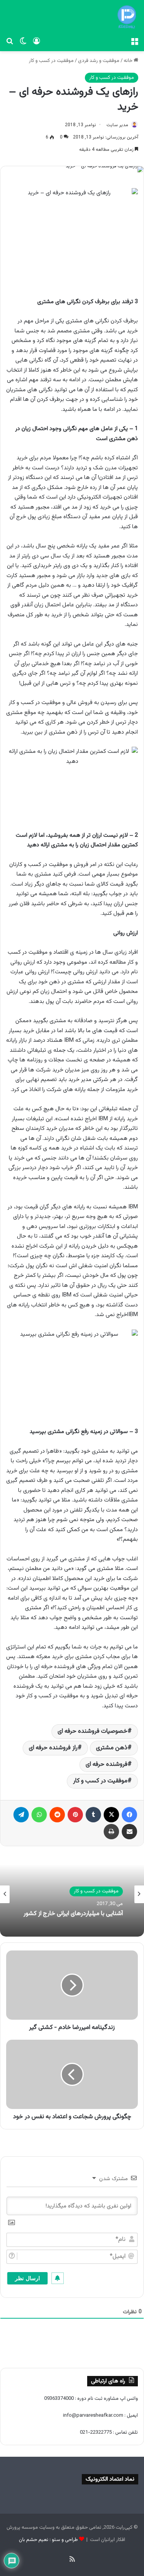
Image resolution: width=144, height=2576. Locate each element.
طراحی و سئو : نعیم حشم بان (48, 2540)
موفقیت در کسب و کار (51, 61)
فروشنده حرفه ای (107, 1764)
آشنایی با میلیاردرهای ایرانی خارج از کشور (73, 1914)
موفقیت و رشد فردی (99, 61)
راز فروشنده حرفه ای (53, 1748)
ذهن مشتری (112, 1748)
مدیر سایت (117, 125)
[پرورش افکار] (127, 17)
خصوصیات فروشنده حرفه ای (93, 1731)
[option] (72, 1894)
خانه (129, 61)
